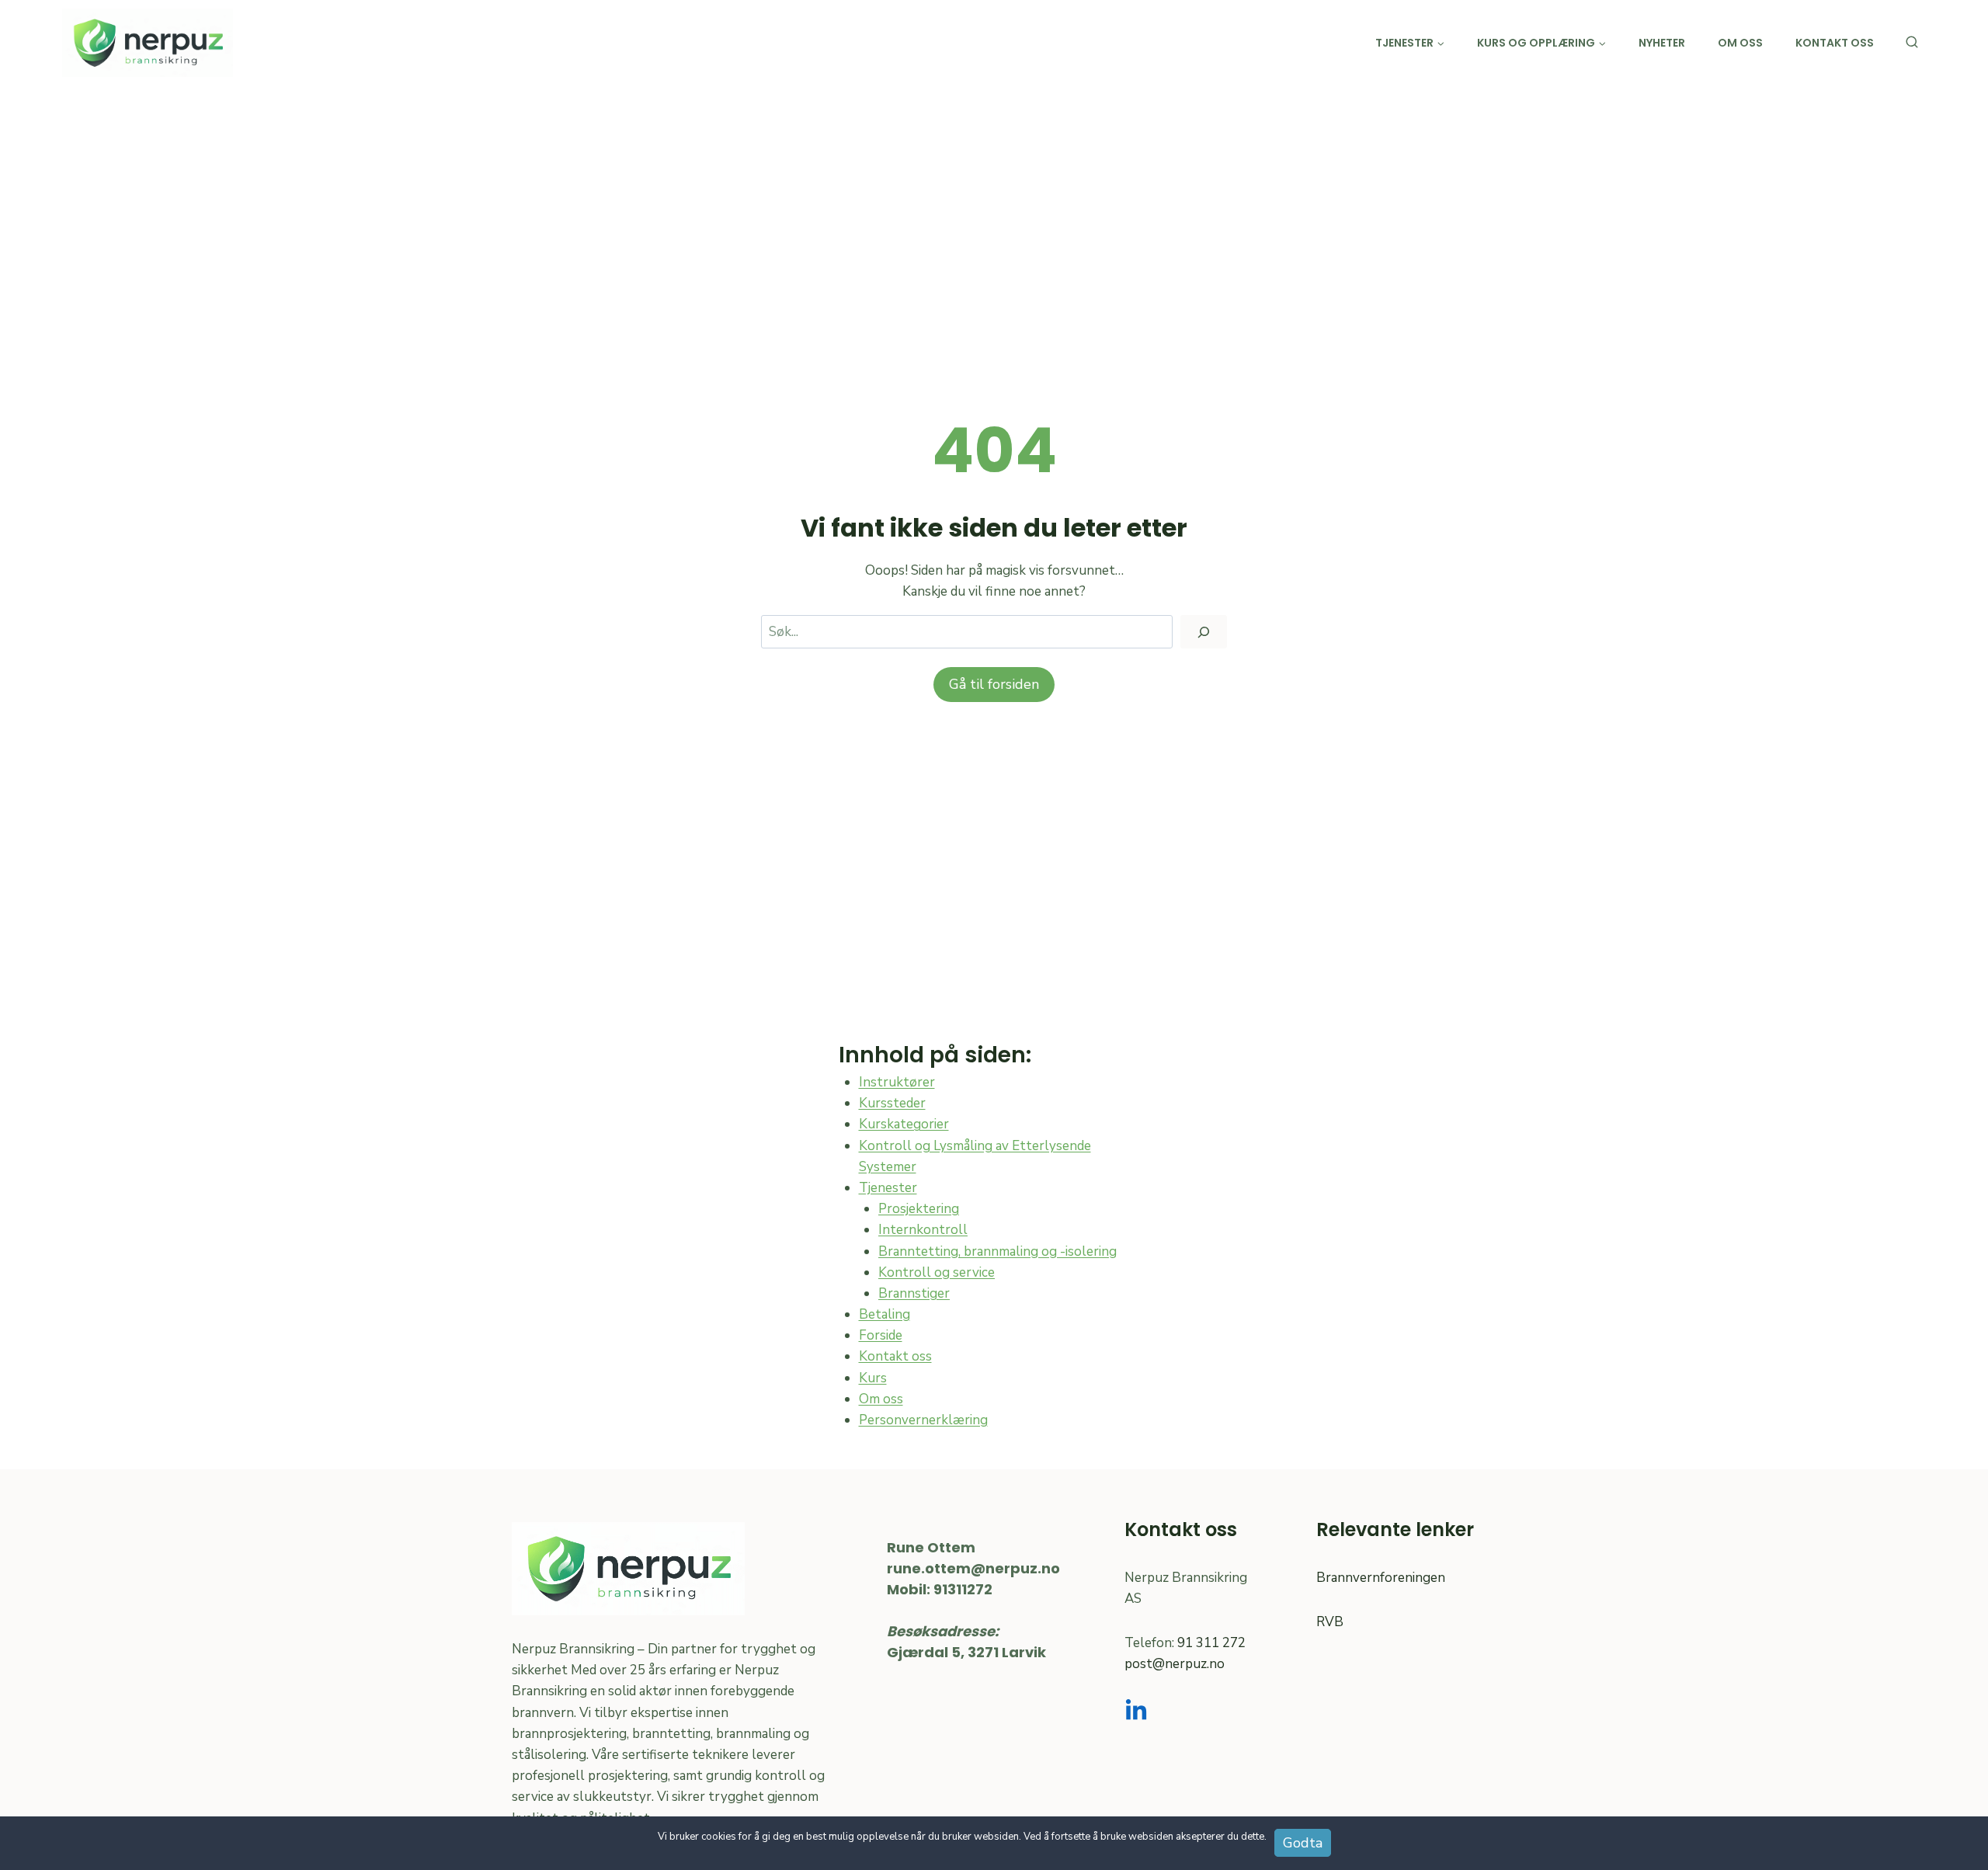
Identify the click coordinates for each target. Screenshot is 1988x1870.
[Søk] (1204, 632)
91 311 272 (1211, 1643)
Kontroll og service (937, 1272)
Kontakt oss (1835, 43)
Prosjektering (919, 1209)
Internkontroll (923, 1230)
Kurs (873, 1378)
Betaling (885, 1314)
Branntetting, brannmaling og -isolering (997, 1251)
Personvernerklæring (923, 1420)
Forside (881, 1335)
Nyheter (1662, 43)
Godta (1303, 1843)
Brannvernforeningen (1381, 1578)
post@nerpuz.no (1175, 1664)
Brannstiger (914, 1293)
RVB (1330, 1622)
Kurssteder (892, 1103)
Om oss (1740, 43)
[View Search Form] (1912, 43)
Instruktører (897, 1082)
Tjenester (888, 1188)
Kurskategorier (904, 1124)
